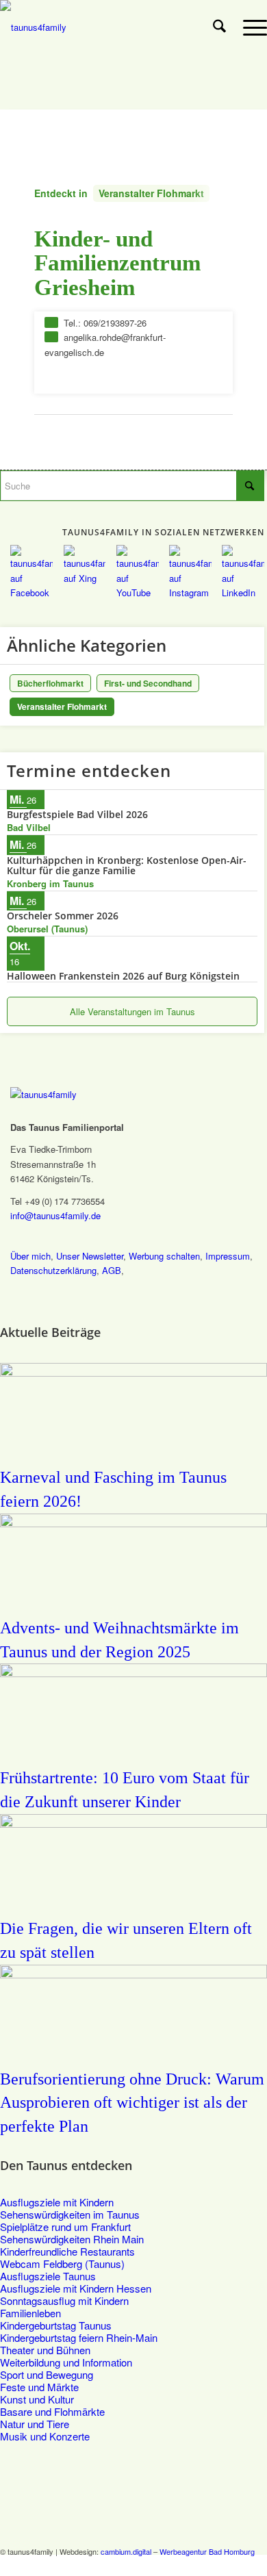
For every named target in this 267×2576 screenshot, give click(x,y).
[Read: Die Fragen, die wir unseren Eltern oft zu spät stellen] (133, 1823)
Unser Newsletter (90, 1256)
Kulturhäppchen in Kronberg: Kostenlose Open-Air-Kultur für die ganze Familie (127, 865)
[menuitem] (219, 27)
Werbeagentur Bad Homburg (207, 2551)
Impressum (228, 1256)
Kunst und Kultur (37, 2399)
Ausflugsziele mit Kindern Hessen (76, 2288)
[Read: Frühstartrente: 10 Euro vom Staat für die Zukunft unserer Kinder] (133, 1673)
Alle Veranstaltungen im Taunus (132, 1011)
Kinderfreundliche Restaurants (67, 2251)
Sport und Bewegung (47, 2374)
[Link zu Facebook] (175, 2566)
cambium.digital (126, 2551)
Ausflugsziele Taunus (48, 2276)
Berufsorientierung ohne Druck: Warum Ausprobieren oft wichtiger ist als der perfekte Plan (132, 2103)
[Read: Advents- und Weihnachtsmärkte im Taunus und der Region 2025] (133, 1523)
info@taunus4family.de (55, 1215)
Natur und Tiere (35, 2424)
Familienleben (30, 2313)
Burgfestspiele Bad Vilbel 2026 (77, 814)
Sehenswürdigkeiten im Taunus (70, 2214)
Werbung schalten (164, 1256)
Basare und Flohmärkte (52, 2411)
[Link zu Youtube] (216, 2566)
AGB (112, 1270)
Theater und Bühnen (45, 2350)
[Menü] (248, 27)
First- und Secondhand (148, 683)
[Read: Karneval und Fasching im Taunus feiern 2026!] (133, 1372)
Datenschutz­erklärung (53, 1270)
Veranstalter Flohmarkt (151, 193)
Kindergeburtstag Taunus (56, 2325)
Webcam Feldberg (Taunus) (62, 2263)
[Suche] (219, 27)
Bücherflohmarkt (50, 683)
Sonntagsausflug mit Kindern (64, 2300)
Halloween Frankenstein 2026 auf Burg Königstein (123, 976)
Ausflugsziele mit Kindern (57, 2202)
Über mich (30, 1256)
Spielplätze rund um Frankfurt (65, 2227)
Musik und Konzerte (45, 2436)
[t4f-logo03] (107, 27)
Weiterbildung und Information (66, 2362)
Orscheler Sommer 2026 (63, 916)
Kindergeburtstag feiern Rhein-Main (79, 2337)
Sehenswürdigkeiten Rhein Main (72, 2239)
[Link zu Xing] (195, 2566)
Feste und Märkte (39, 2387)
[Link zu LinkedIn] (257, 2566)
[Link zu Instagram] (236, 2566)
